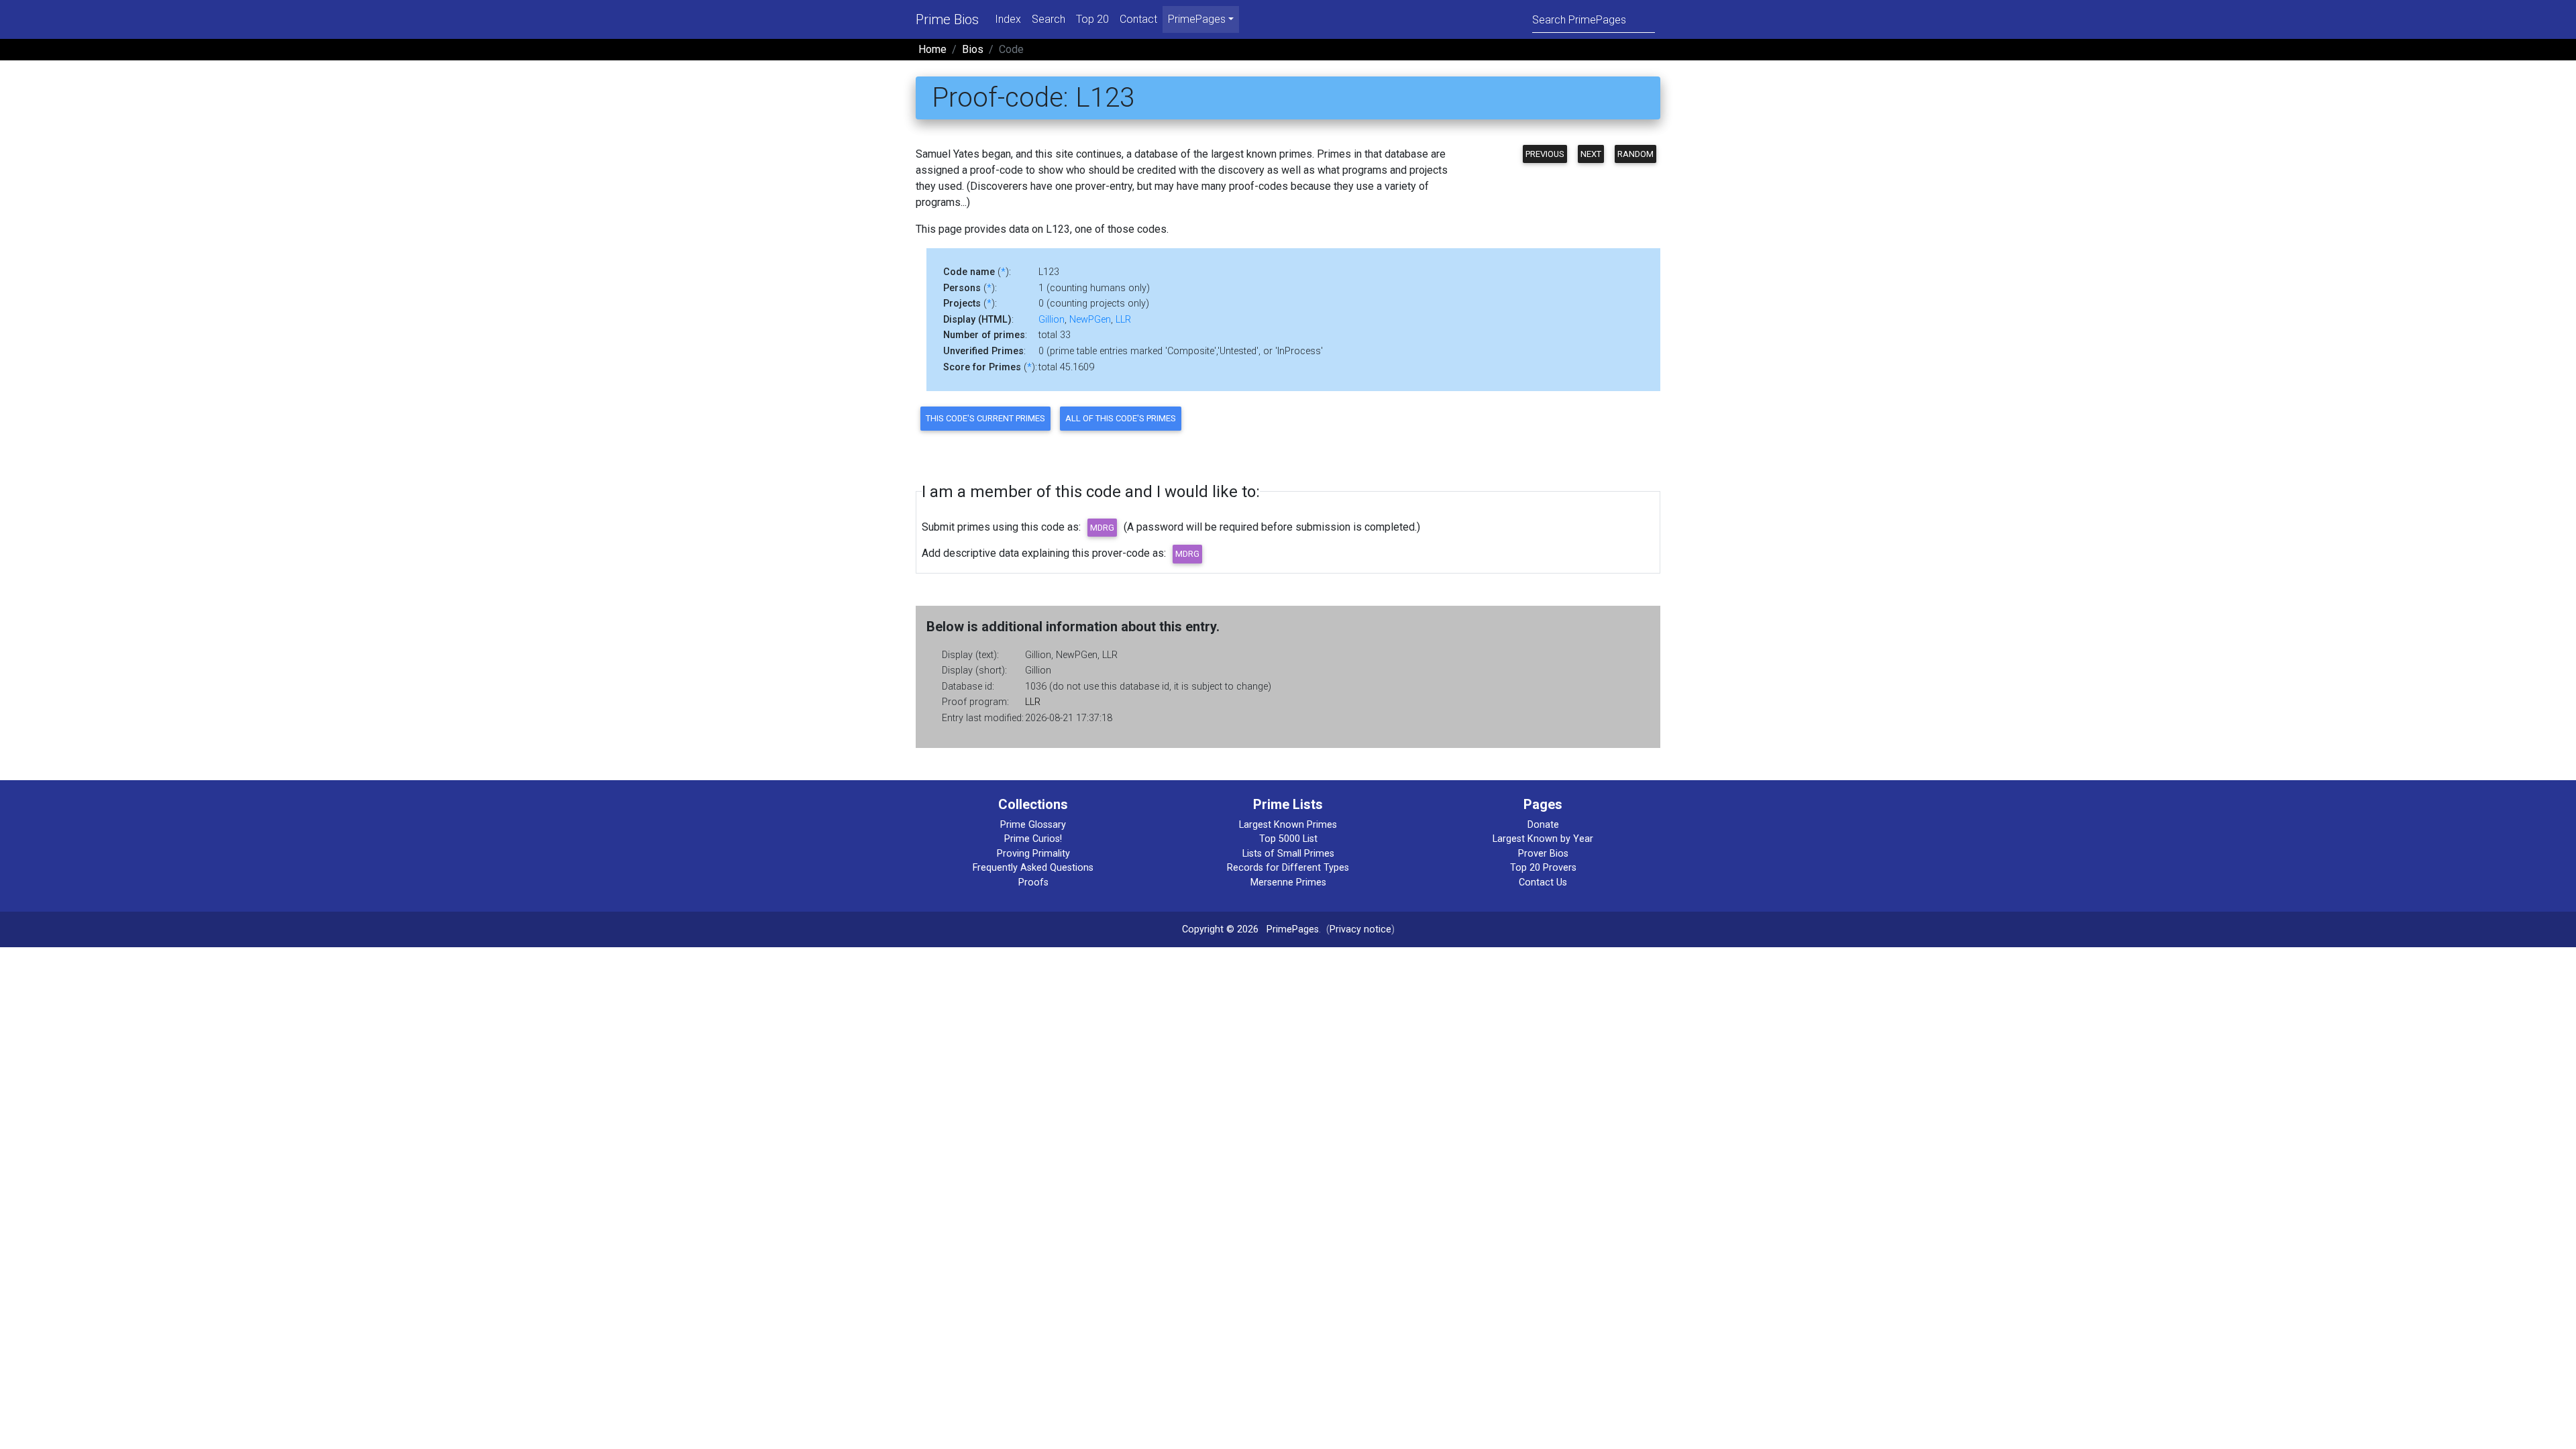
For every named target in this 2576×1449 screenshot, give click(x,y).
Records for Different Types (1288, 868)
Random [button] (1635, 154)
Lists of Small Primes (1288, 854)
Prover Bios (1543, 854)
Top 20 (1092, 19)
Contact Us (1543, 882)
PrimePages (1293, 929)
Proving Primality (1033, 854)
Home (932, 49)
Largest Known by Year (1543, 839)
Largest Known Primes (1288, 825)
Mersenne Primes (1288, 882)
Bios (973, 49)
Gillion (1052, 320)
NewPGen (1090, 320)
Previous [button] (1545, 154)
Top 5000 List (1288, 839)
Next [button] (1591, 154)
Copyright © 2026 (1220, 929)
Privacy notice (1360, 929)
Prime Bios (947, 19)
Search (1049, 19)
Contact (1138, 19)
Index (1008, 19)
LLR (1123, 320)
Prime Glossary (1033, 825)
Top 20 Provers (1543, 868)
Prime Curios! (1033, 839)
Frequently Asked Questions (1033, 868)
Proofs (1033, 882)
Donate (1543, 825)
